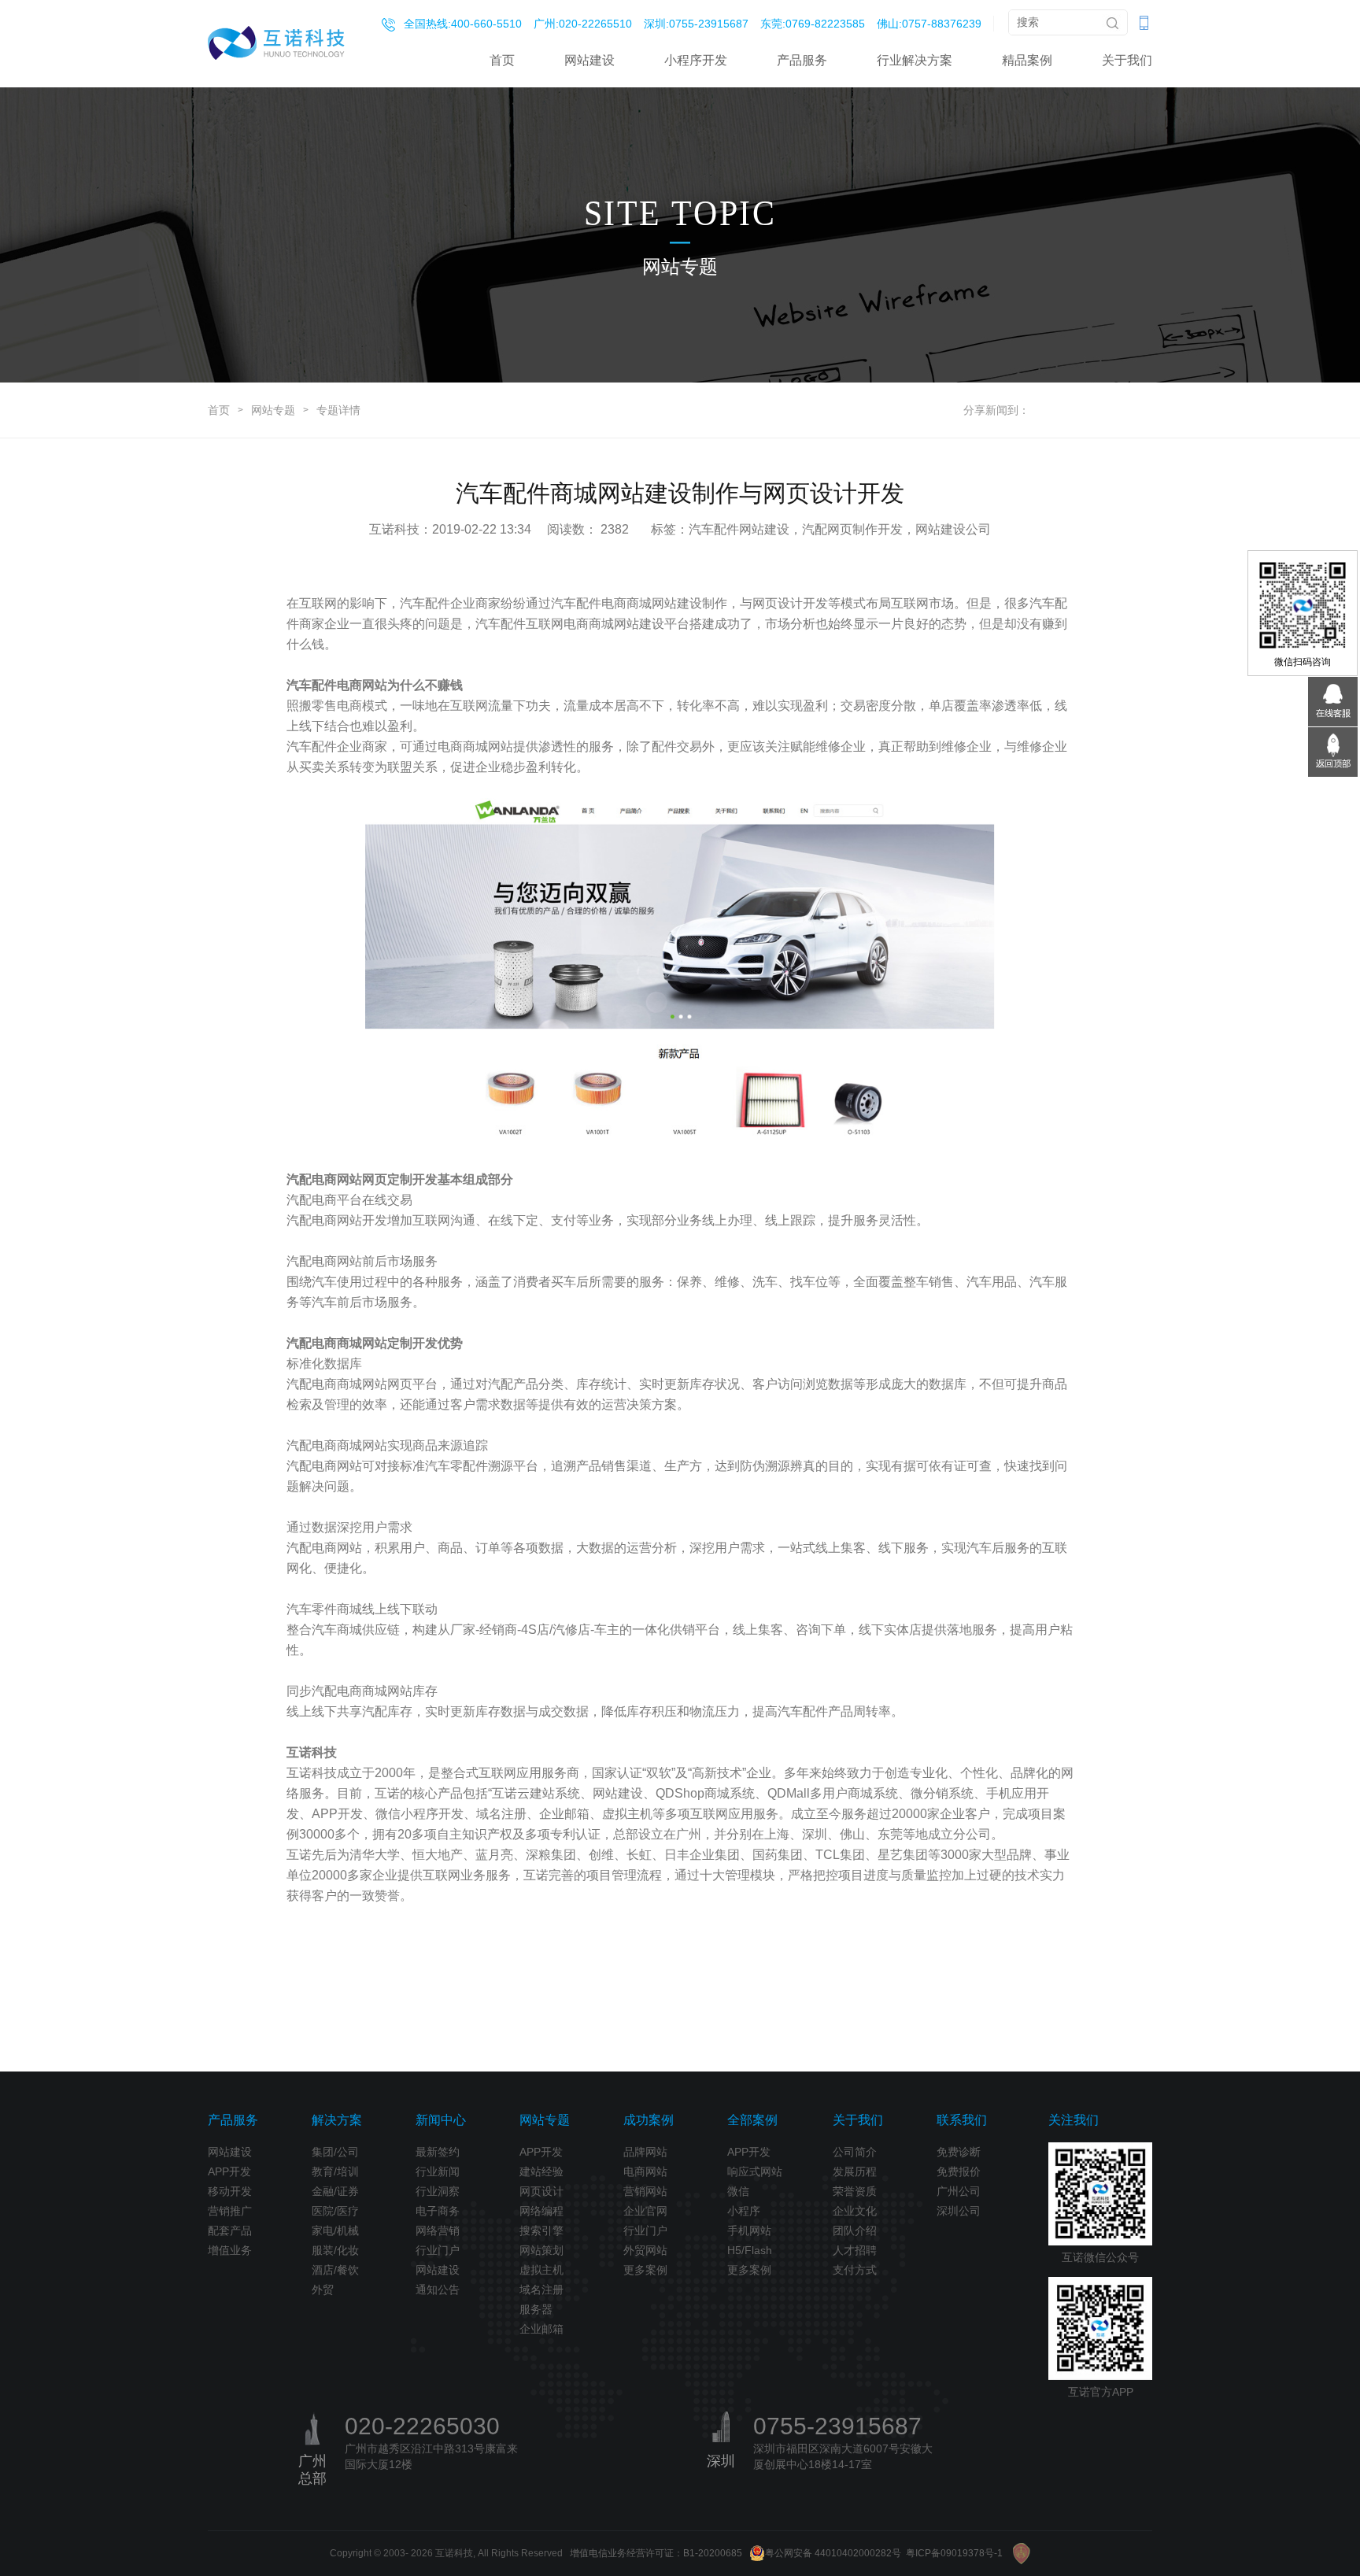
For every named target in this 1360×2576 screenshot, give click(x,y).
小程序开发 (696, 60)
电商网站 (645, 2171)
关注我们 (1074, 2120)
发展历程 (855, 2171)
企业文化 (855, 2211)
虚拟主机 (541, 2270)
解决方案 (337, 2120)
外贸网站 (645, 2250)
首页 (502, 60)
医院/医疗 (335, 2211)
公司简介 (855, 2152)
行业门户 (438, 2250)
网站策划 (541, 2250)
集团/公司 (335, 2152)
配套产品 (230, 2230)
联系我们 (962, 2120)
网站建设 (589, 60)
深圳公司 (959, 2211)
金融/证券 (335, 2191)
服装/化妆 (335, 2250)
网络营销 (438, 2230)
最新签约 (438, 2152)
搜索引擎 (541, 2230)
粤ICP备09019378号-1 (954, 2553)
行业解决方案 (915, 60)
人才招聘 (855, 2250)
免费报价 (959, 2171)
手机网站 (749, 2230)
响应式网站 (755, 2171)
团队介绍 (855, 2230)
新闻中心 (441, 2120)
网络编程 (541, 2211)
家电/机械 (335, 2230)
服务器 (536, 2309)
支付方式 (855, 2270)
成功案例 (649, 2120)
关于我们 (1127, 60)
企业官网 (645, 2211)
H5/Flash (750, 2250)
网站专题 (273, 410)
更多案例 (645, 2270)
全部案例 (752, 2120)
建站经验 (541, 2171)
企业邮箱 (541, 2329)
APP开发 (229, 2171)
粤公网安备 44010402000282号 (833, 2553)
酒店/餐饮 (335, 2270)
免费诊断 (959, 2152)
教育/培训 (335, 2171)
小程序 (744, 2211)
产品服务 (802, 60)
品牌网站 (645, 2152)
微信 (738, 2191)
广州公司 (959, 2191)
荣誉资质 (855, 2191)
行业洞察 (438, 2191)
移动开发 (230, 2191)
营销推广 (230, 2211)
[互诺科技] (276, 43)
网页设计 (541, 2191)
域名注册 (541, 2290)
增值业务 (230, 2250)
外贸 (323, 2290)
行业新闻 (438, 2171)
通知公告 (438, 2290)
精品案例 (1027, 60)
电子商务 (438, 2211)
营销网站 (645, 2191)
